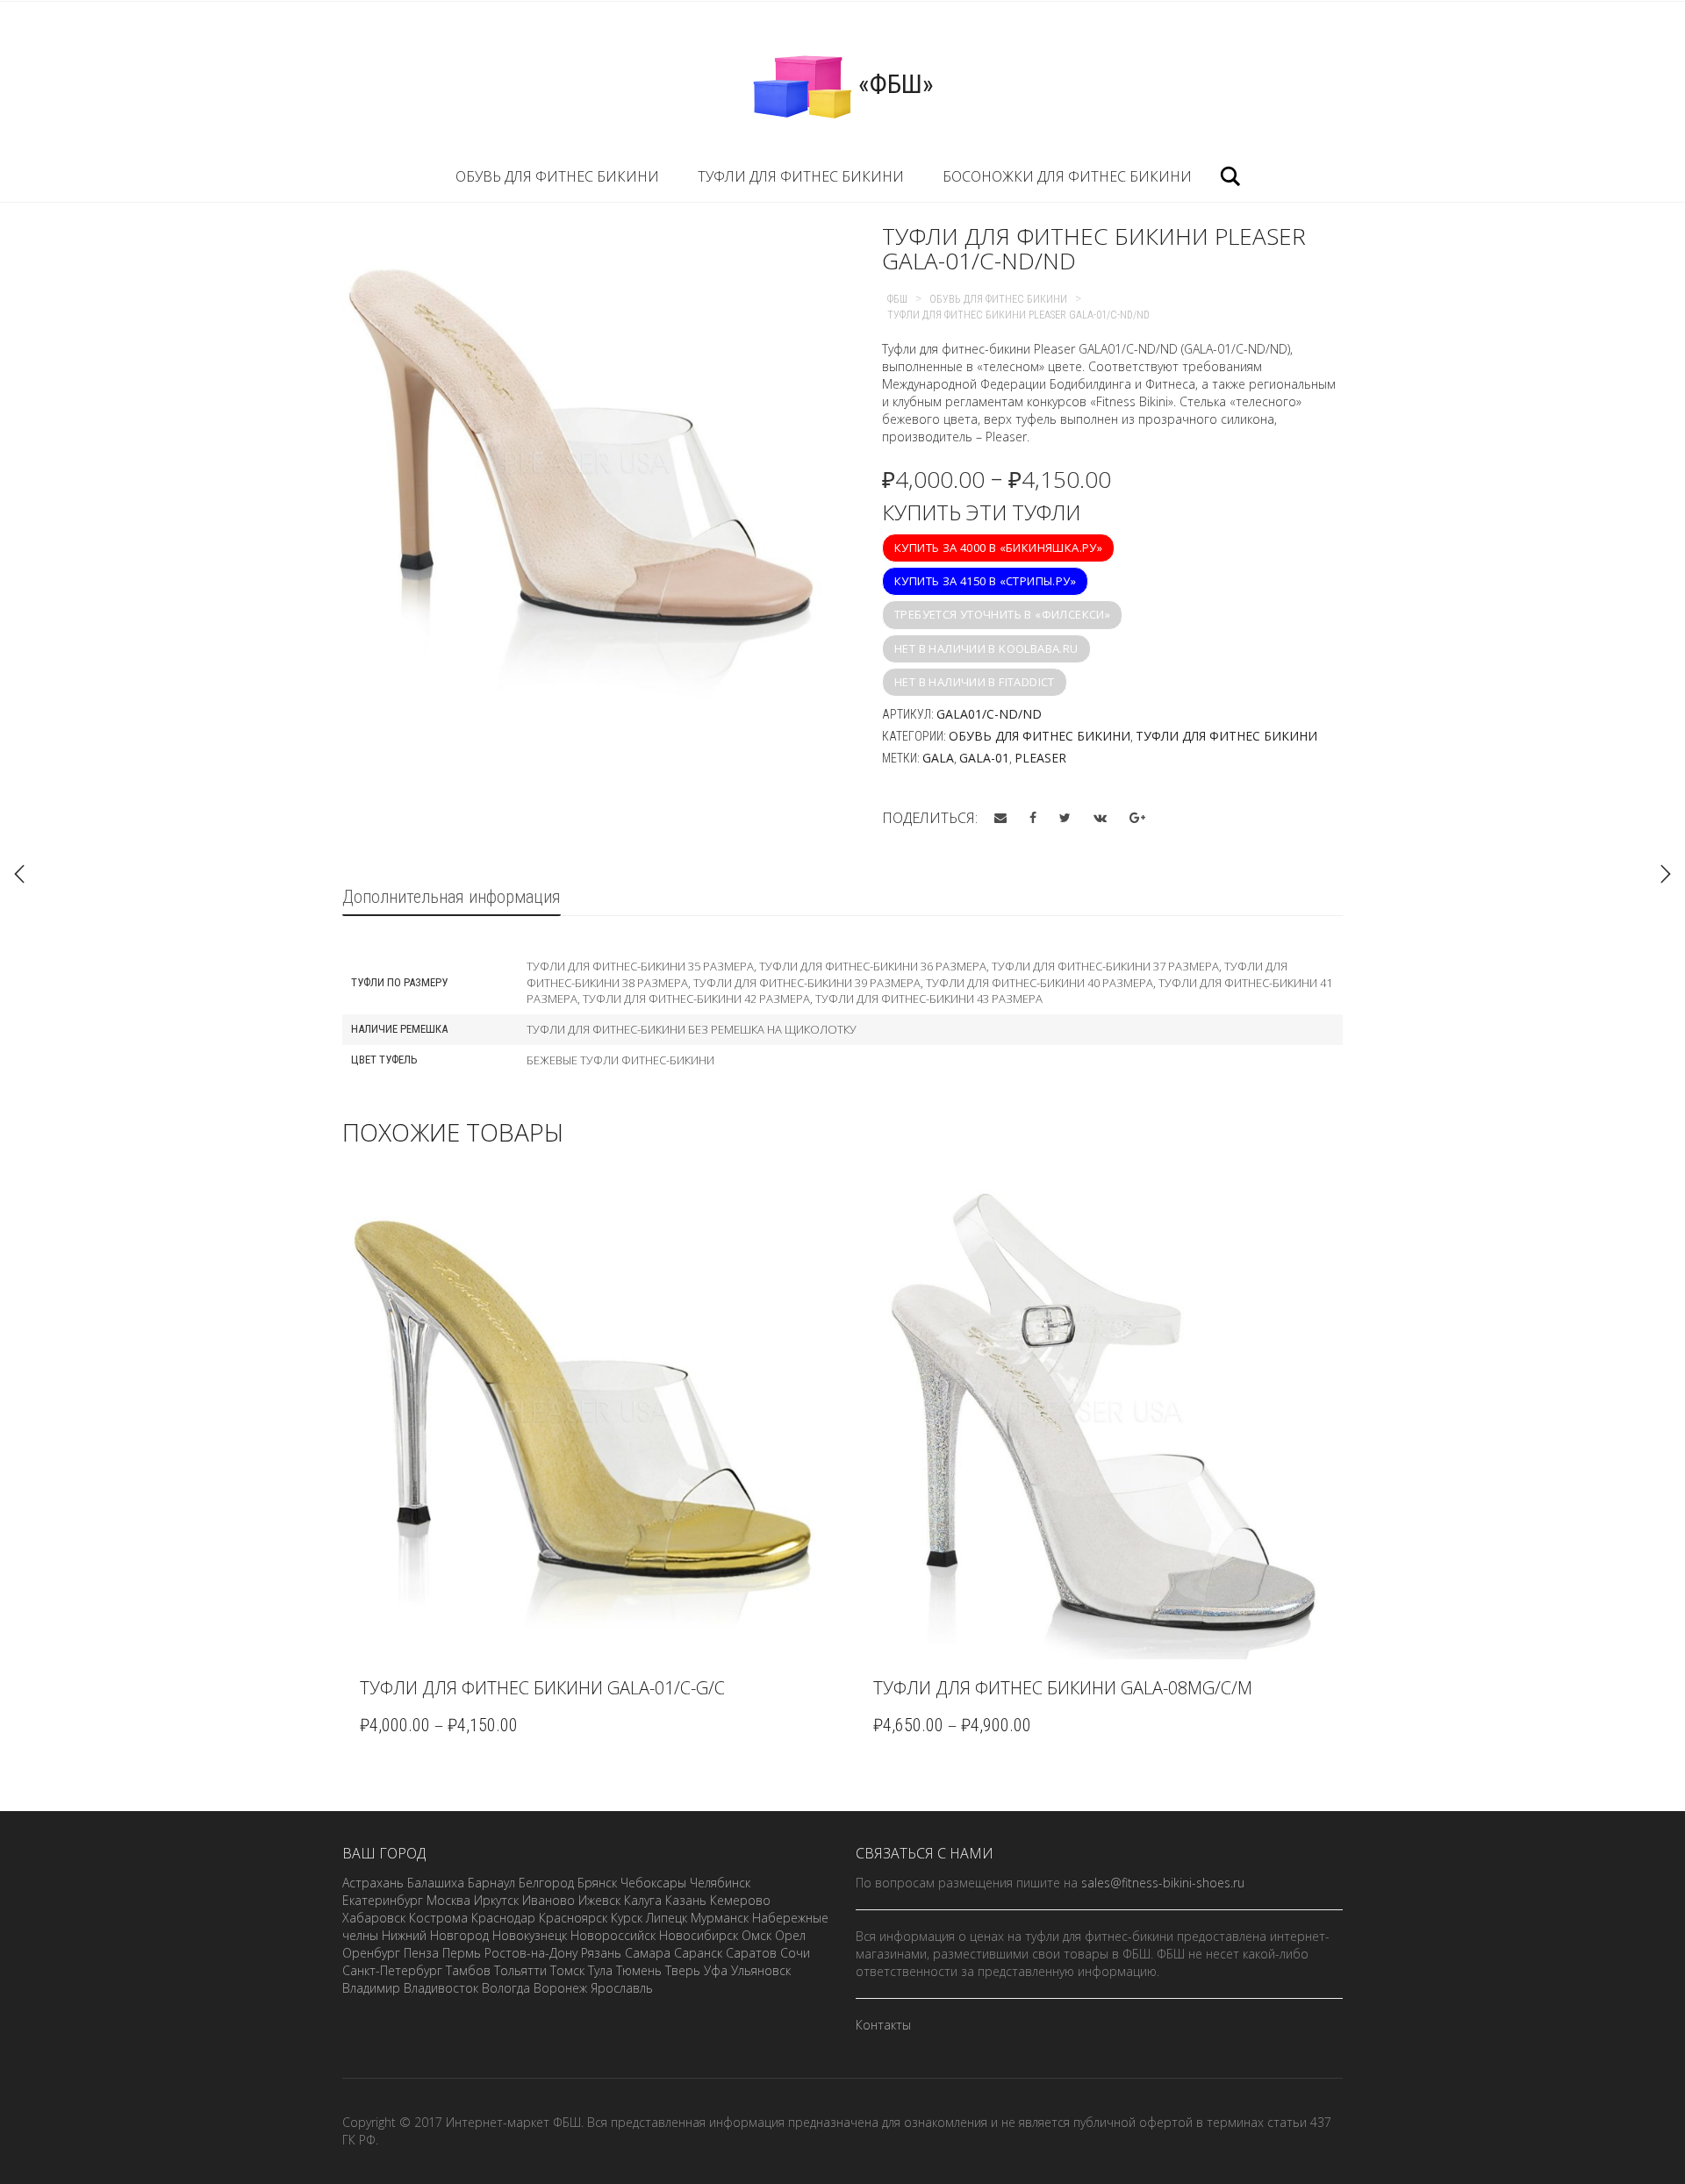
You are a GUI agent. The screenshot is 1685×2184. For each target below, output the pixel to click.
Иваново (549, 1900)
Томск (567, 1970)
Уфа (716, 1970)
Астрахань (373, 1883)
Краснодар (503, 1918)
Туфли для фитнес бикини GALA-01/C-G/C (542, 1688)
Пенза (421, 1953)
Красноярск (573, 1918)
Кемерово (740, 1900)
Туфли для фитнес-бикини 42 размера (696, 999)
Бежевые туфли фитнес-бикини (620, 1060)
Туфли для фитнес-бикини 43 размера (929, 999)
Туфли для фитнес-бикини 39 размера (807, 983)
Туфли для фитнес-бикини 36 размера (873, 966)
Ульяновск (761, 1970)
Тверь (683, 1970)
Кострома (438, 1918)
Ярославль (622, 1988)
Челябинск (720, 1883)
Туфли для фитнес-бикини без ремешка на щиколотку (692, 1029)
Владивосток (441, 1988)
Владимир (371, 1988)
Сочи (795, 1953)
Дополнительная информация (452, 897)
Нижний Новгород (435, 1935)
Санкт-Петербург (392, 1970)
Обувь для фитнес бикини (557, 176)
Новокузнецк (530, 1935)
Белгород (546, 1883)
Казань (686, 1900)
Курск (627, 1918)
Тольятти (520, 1970)
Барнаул (491, 1883)
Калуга (643, 1900)
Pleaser (1040, 758)
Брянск (597, 1883)
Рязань (601, 1953)
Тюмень (639, 1970)
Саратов (751, 1953)
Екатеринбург (383, 1900)
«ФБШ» (893, 84)
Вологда (506, 1988)
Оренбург (371, 1953)
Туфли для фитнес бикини (801, 176)
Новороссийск (613, 1935)
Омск (756, 1935)
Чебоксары (653, 1883)
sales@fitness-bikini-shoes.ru (1163, 1883)
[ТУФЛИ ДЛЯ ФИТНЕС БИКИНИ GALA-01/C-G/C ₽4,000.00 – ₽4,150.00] (1666, 874)
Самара (648, 1953)
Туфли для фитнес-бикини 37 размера (1105, 966)
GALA (938, 758)
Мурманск (720, 1918)
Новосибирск (699, 1935)
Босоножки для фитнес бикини (1067, 176)
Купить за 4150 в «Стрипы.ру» (985, 581)
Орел (790, 1935)
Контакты (883, 2025)
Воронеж (560, 1988)
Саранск (698, 1953)
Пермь (462, 1953)
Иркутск (496, 1900)
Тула (600, 1970)
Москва (448, 1900)
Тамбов (468, 1970)
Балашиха (436, 1883)
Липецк (667, 1918)
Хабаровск (374, 1918)
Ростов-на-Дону (531, 1953)
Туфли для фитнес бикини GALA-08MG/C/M (1063, 1688)
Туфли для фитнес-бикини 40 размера (1040, 983)
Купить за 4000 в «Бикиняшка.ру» (998, 548)
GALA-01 (984, 758)
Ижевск (599, 1900)
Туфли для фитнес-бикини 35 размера (640, 966)
